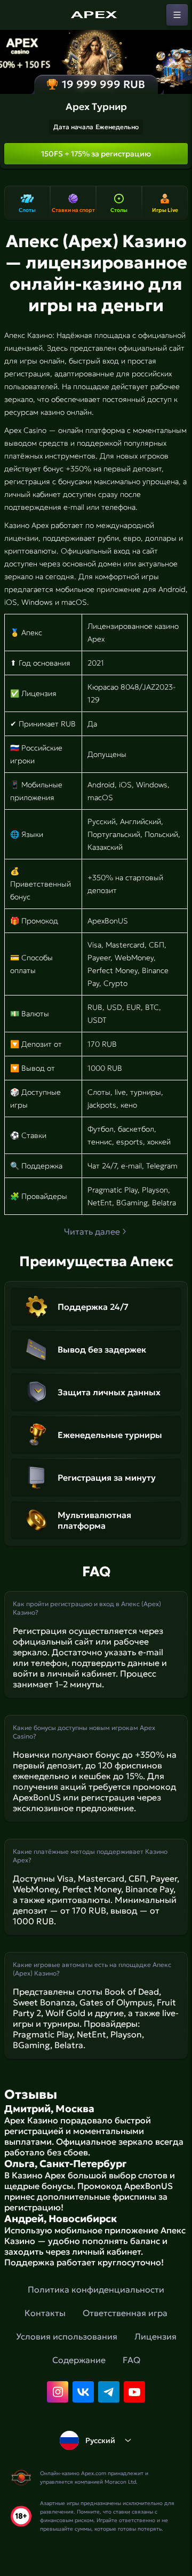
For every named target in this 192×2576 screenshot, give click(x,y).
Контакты (45, 2313)
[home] (96, 15)
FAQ (131, 2360)
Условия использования (67, 2336)
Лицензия (155, 2336)
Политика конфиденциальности (96, 2289)
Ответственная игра (125, 2313)
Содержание (79, 2360)
